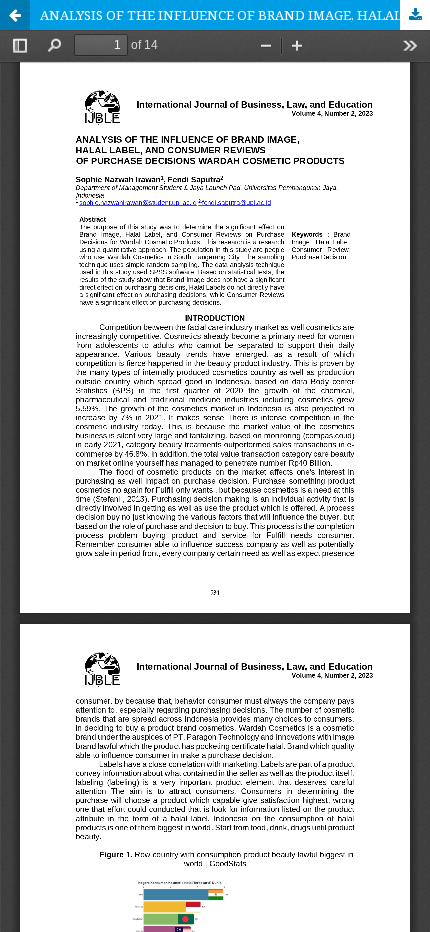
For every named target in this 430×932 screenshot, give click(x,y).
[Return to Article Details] (15, 15)
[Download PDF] (415, 15)
